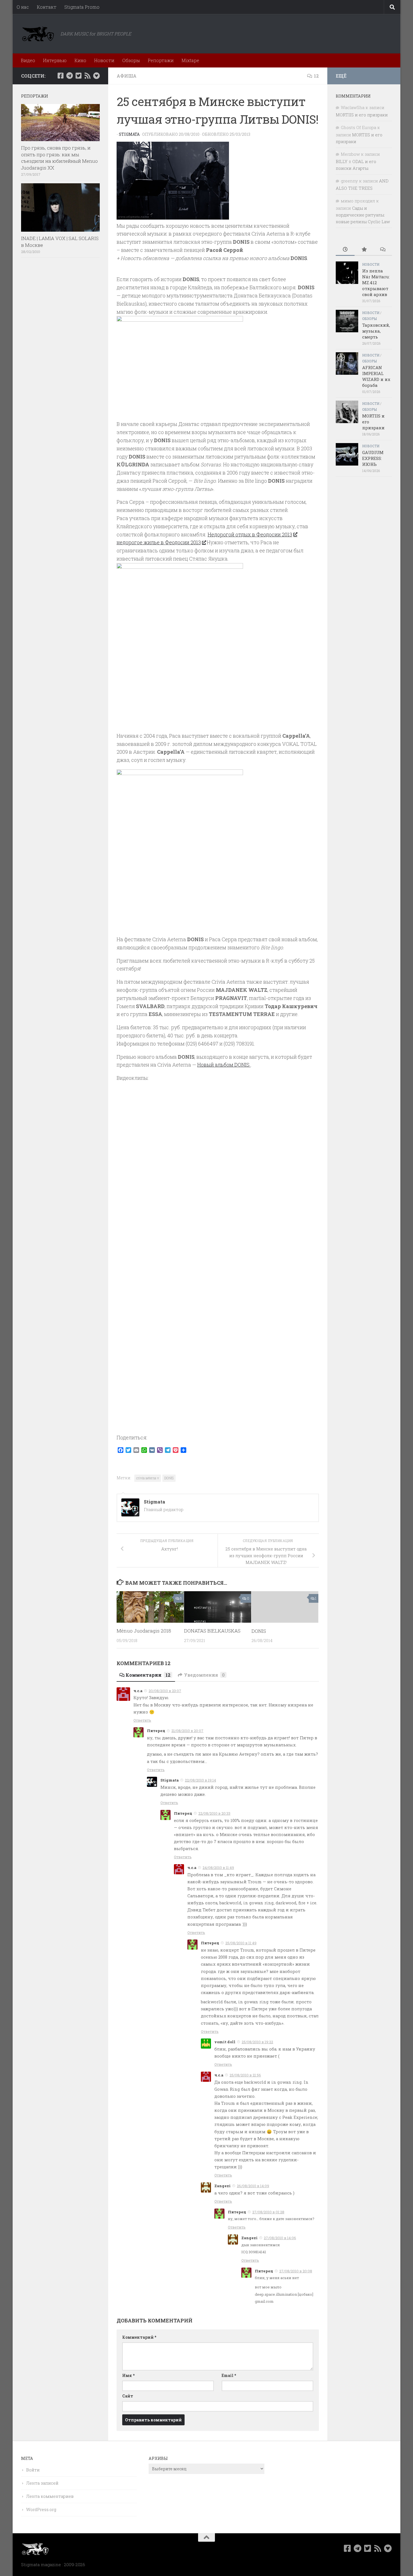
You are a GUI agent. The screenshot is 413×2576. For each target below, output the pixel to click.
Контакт (47, 7)
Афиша (127, 76)
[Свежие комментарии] (383, 250)
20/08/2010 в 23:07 (165, 1691)
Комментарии (148, 1675)
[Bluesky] (96, 76)
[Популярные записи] (364, 250)
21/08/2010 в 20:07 (187, 1731)
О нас (23, 7)
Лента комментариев (50, 2496)
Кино (80, 60)
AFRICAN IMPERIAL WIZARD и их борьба (376, 376)
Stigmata (129, 134)
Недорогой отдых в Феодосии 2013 (250, 534)
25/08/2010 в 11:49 (241, 1943)
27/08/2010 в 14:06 (280, 2238)
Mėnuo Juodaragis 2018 (144, 1631)
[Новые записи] (345, 250)
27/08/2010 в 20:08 (296, 2271)
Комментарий (139, 2337)
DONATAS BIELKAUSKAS (212, 1631)
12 (316, 76)
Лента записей (42, 2483)
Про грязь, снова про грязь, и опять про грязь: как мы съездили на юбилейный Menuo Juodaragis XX (59, 158)
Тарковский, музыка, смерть (376, 331)
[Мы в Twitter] (78, 76)
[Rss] (87, 76)
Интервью (55, 60)
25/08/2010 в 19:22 (257, 2042)
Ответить (142, 1720)
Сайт (128, 2396)
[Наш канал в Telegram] (69, 76)
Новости (104, 60)
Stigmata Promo (82, 7)
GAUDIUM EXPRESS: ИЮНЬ (373, 458)
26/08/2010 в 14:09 (253, 2186)
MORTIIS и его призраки (362, 115)
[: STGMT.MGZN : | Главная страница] (38, 34)
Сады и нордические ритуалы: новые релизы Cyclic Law (363, 215)
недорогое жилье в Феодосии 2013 (159, 542)
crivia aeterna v (148, 1478)
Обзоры (131, 60)
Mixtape (190, 60)
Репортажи (161, 60)
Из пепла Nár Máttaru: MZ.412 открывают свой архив (376, 283)
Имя (128, 2375)
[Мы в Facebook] (60, 76)
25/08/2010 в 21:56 (245, 2075)
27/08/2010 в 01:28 (268, 2212)
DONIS (169, 1478)
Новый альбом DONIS (224, 1065)
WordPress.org (41, 2509)
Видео (28, 60)
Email (229, 2375)
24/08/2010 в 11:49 (218, 1868)
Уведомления (204, 1675)
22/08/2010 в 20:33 (214, 1813)
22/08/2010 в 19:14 (200, 1780)
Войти (33, 2470)
